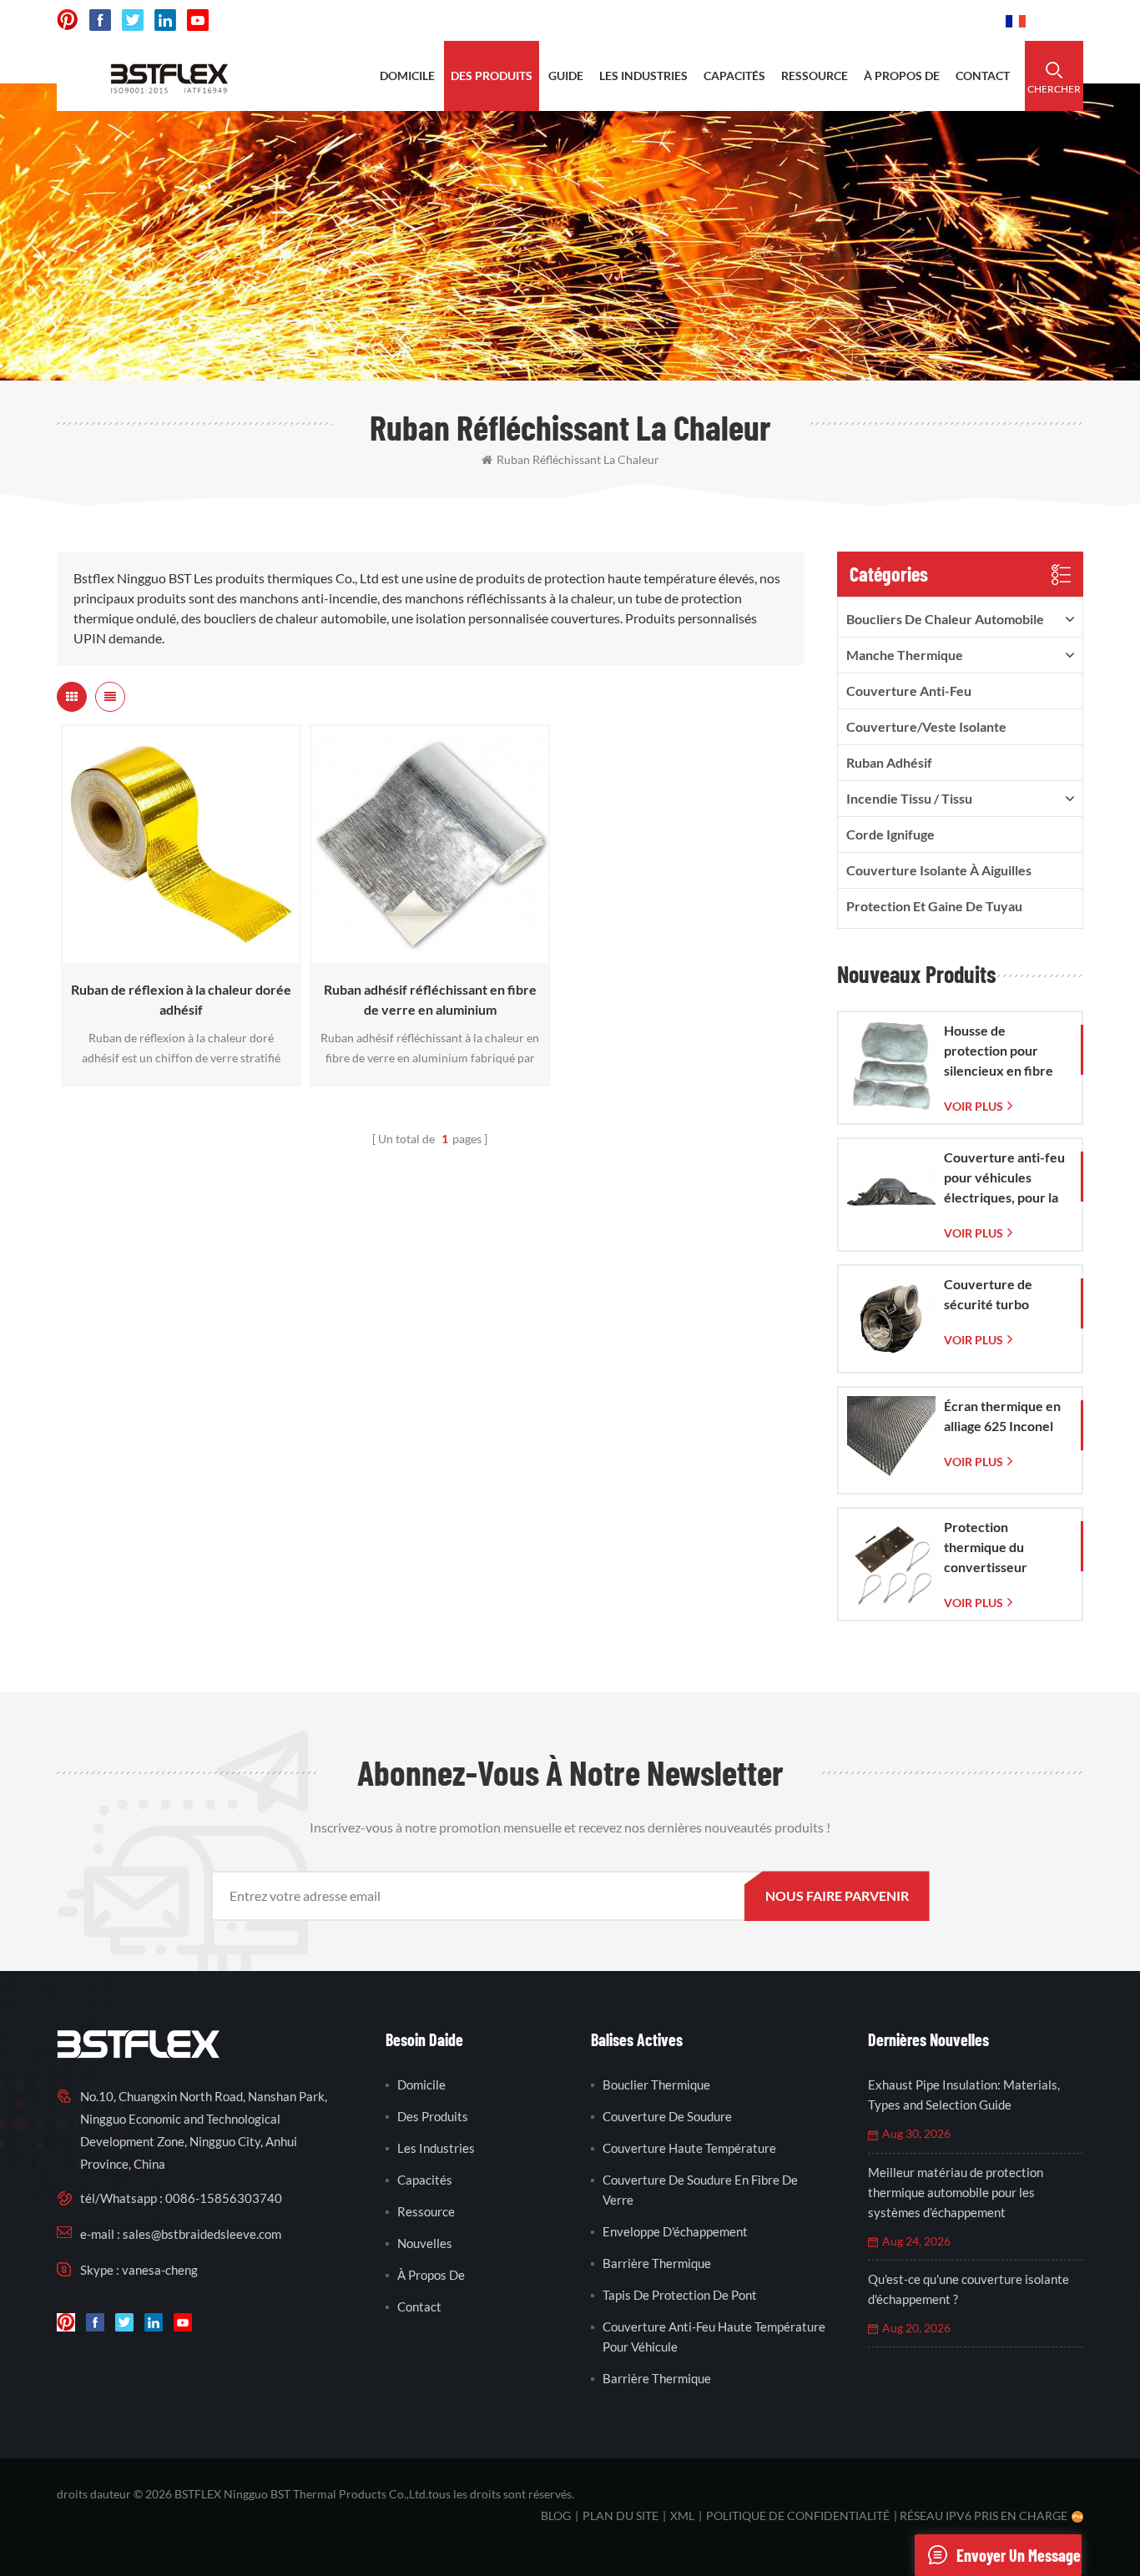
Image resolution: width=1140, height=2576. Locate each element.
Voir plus (177, 955)
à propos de (902, 76)
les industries (643, 76)
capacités (734, 76)
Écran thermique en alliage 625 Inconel (1002, 1416)
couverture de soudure (667, 2116)
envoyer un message (1019, 2555)
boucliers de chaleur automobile (945, 619)
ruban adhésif (889, 762)
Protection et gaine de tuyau (934, 906)
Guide (566, 76)
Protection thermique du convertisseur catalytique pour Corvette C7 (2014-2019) (1002, 1548)
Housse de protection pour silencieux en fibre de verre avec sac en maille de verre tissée (1005, 1051)
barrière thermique (657, 2263)
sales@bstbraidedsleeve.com (762, 20)
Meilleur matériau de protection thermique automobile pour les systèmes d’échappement (956, 2192)
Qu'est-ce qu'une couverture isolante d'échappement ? (968, 2289)
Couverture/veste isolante (926, 726)
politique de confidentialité (798, 2516)
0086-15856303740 (930, 20)
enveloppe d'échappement (675, 2231)
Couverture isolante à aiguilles (939, 870)
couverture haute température (689, 2148)
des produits (492, 76)
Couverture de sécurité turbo (988, 1294)
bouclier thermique (656, 2084)
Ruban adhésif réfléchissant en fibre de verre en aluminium (430, 999)
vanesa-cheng (160, 2270)
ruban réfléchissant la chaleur (578, 459)
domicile (407, 76)
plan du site (620, 2516)
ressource (815, 76)
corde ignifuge (890, 834)
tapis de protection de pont (680, 2295)
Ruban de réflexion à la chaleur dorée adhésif (181, 999)
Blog (556, 2516)
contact (983, 76)
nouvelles (425, 2243)
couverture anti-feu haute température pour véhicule (714, 2337)
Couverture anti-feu (909, 691)
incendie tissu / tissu (909, 798)
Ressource (426, 2211)
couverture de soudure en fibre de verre (700, 2190)
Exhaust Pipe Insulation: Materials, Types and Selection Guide (964, 2095)
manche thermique (905, 655)
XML (682, 2516)
